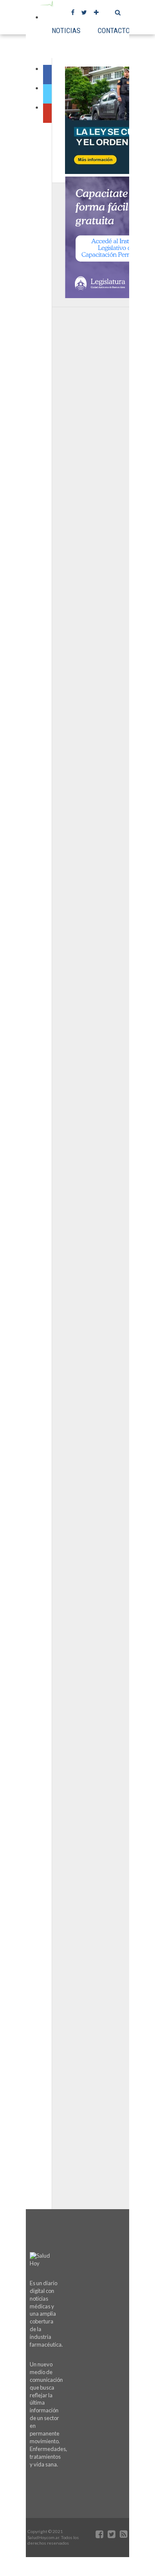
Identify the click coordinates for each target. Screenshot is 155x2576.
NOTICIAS (66, 30)
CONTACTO (114, 30)
